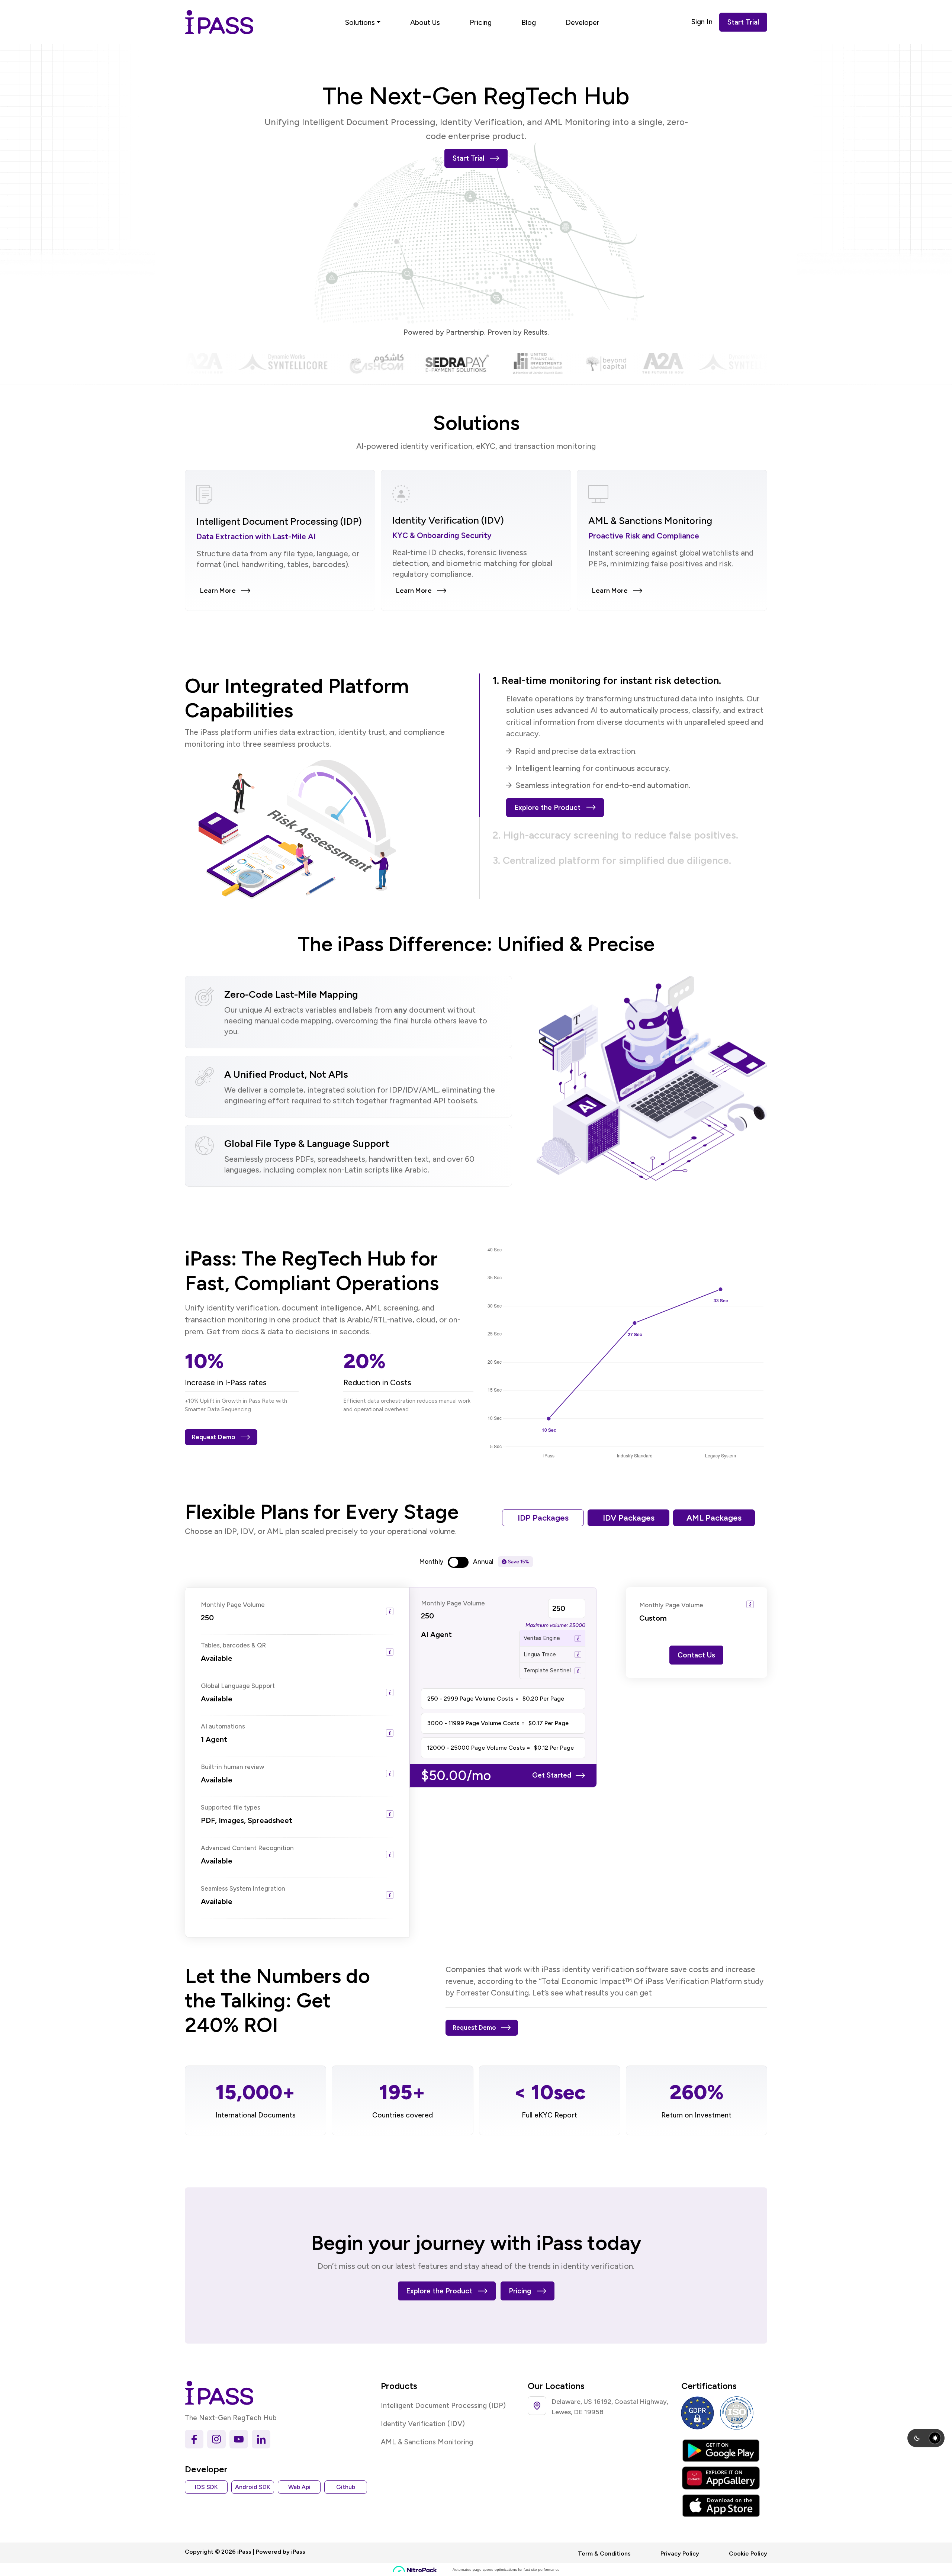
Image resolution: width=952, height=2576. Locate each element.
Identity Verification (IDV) (423, 2424)
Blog (529, 22)
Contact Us (696, 1655)
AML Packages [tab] (714, 1518)
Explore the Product (547, 808)
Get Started (552, 1775)
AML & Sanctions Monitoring (427, 2442)
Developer (583, 22)
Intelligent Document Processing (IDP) (443, 2405)
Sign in (702, 22)
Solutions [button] (360, 22)
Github (346, 2487)
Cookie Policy (748, 2554)
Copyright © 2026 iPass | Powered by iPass (245, 2552)
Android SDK (253, 2487)
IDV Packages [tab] (629, 1518)
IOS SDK (206, 2487)
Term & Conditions (604, 2554)
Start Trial (743, 22)
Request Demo (214, 1437)
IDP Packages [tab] (543, 1518)
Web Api (299, 2487)
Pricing (481, 22)
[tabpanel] (476, 1762)
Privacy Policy (680, 2554)
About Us (425, 22)
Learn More (218, 591)
